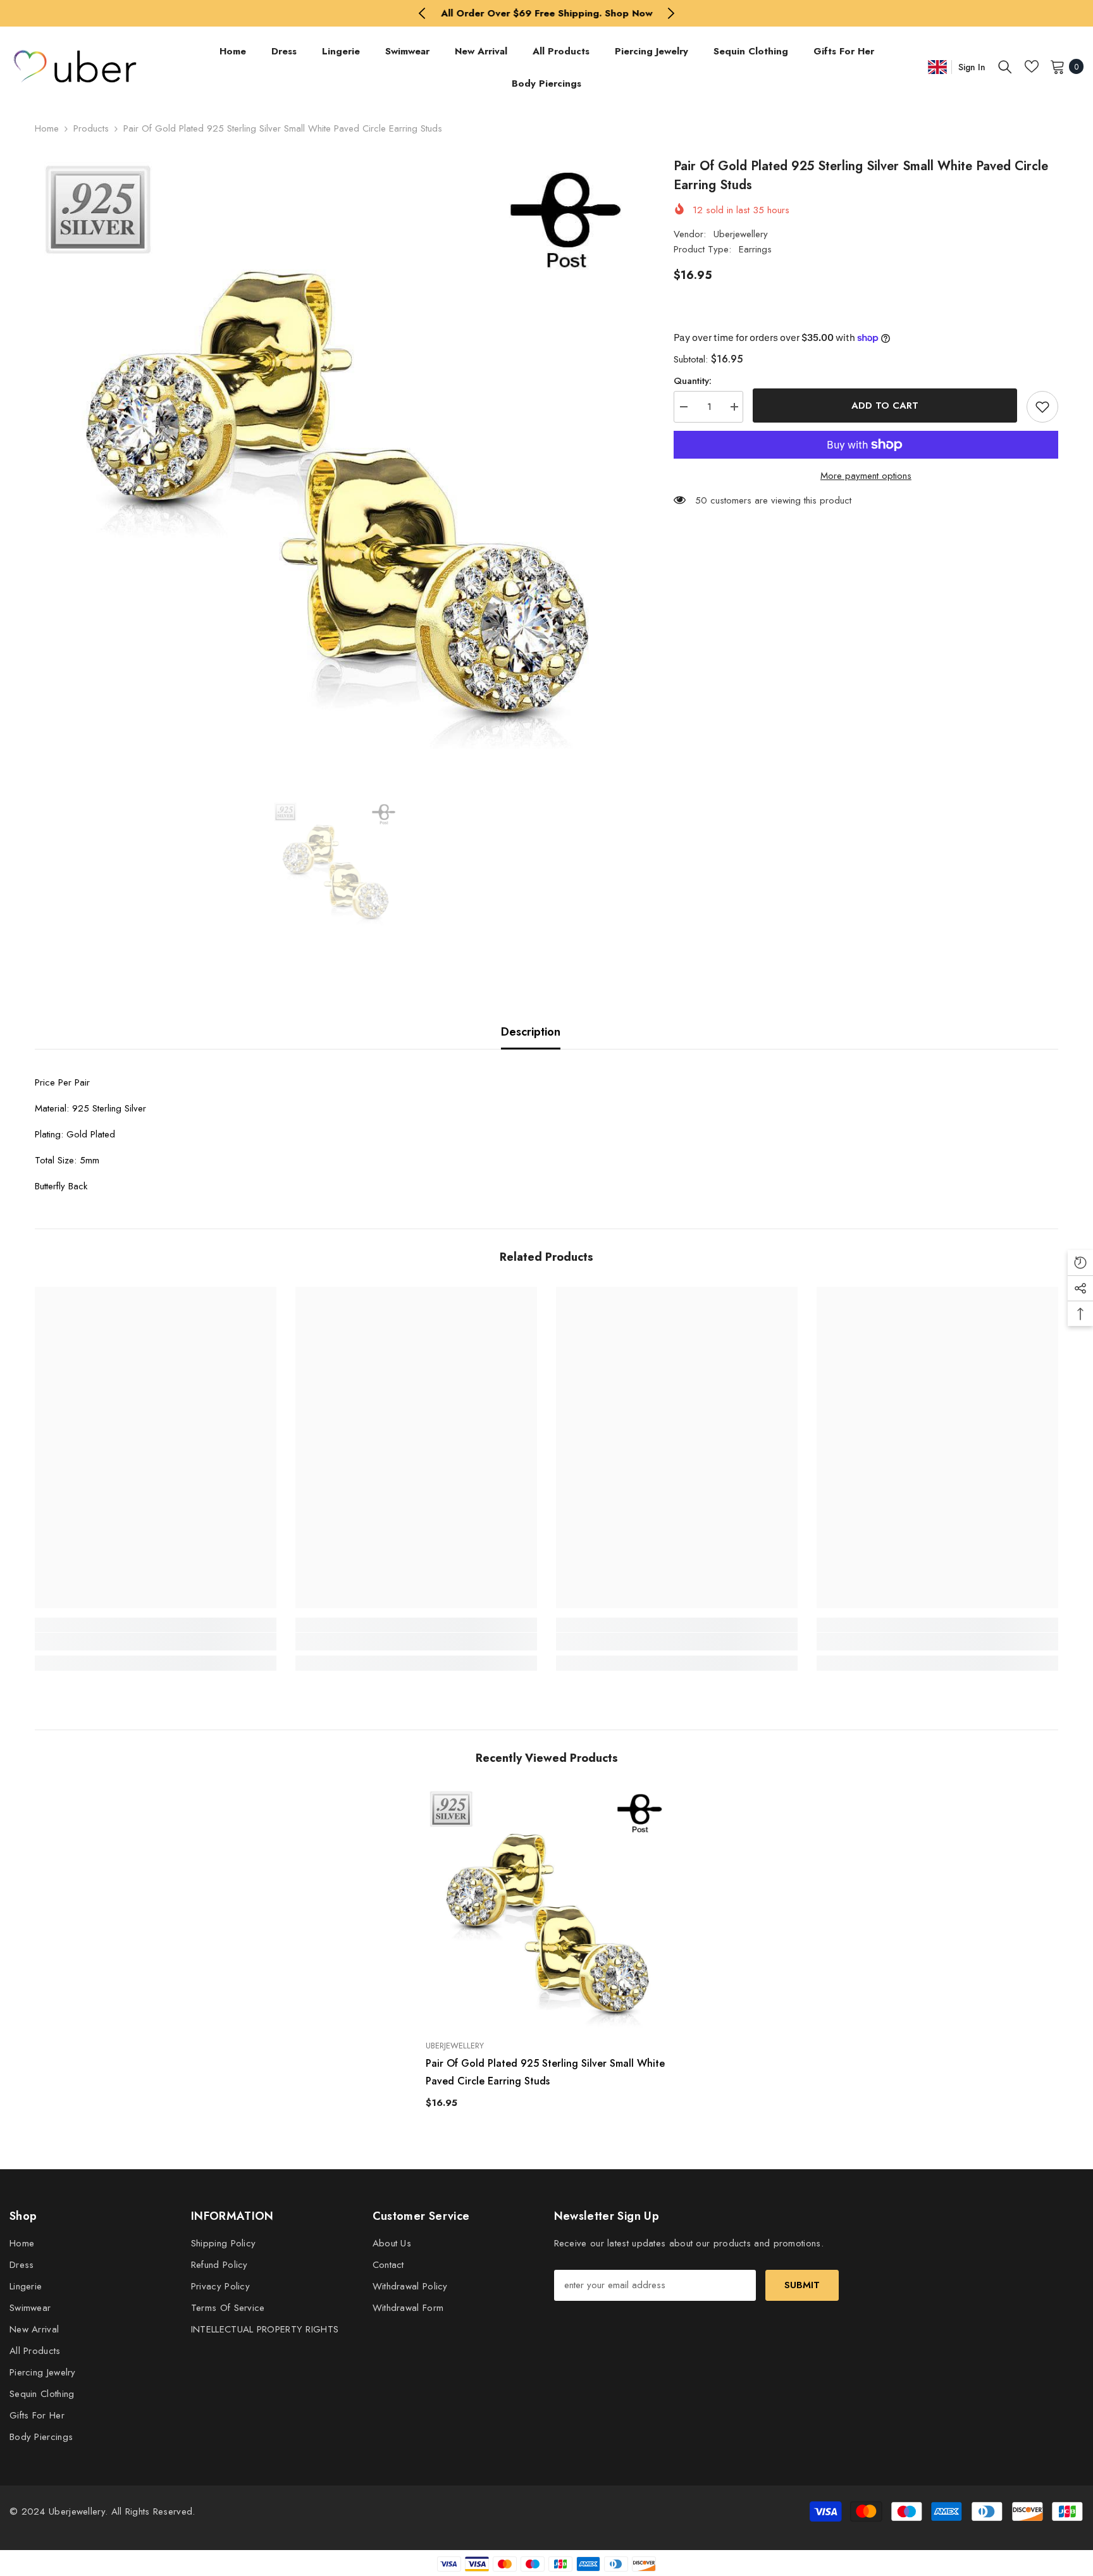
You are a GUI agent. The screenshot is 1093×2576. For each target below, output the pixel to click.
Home (47, 128)
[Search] (1005, 66)
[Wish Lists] (1032, 66)
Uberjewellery (741, 234)
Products (91, 128)
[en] (937, 67)
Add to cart (885, 406)
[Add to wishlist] (1042, 407)
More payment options (866, 476)
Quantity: (693, 381)
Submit (802, 2285)
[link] (156, 1642)
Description (531, 1032)
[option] (547, 13)
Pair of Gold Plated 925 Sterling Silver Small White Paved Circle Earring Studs (545, 2072)
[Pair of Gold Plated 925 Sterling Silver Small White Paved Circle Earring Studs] (547, 1909)
